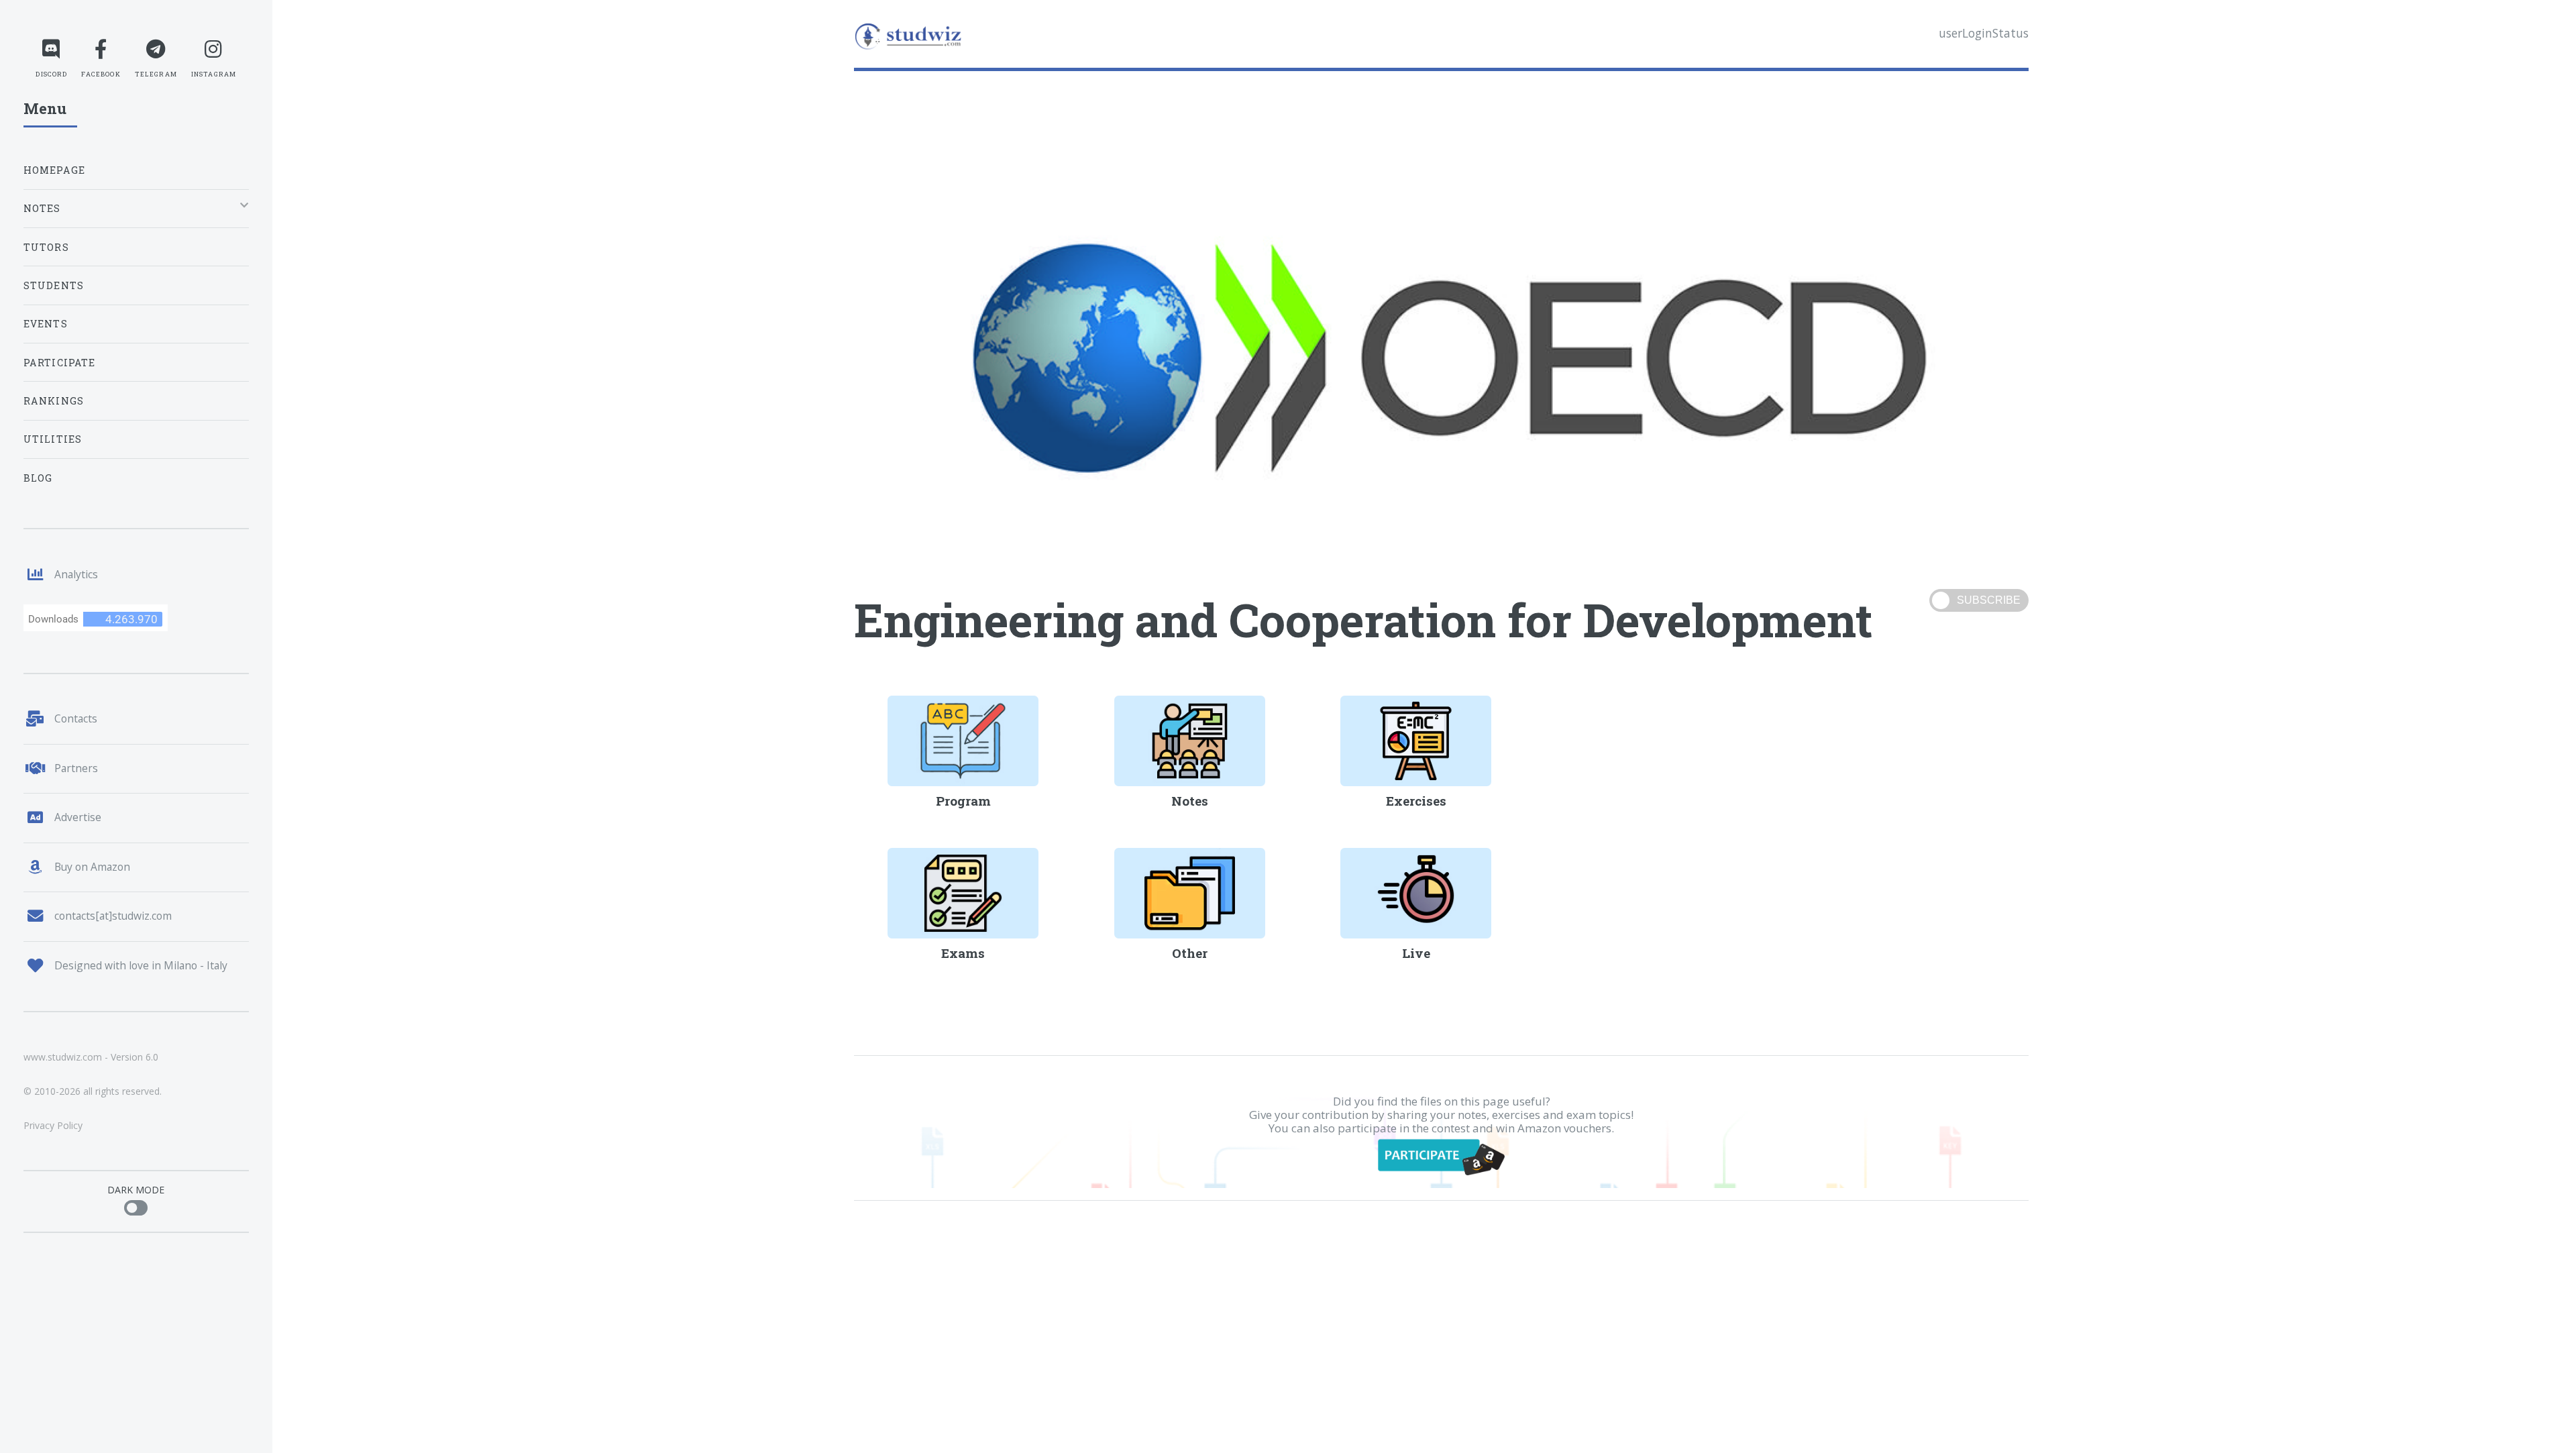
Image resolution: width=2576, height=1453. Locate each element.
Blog (38, 478)
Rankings (54, 401)
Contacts (76, 718)
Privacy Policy (53, 1125)
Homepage (54, 170)
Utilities (53, 439)
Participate (60, 363)
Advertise (78, 817)
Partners (76, 768)
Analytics (76, 574)
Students (54, 285)
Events (46, 324)
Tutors (46, 247)
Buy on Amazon (92, 867)
